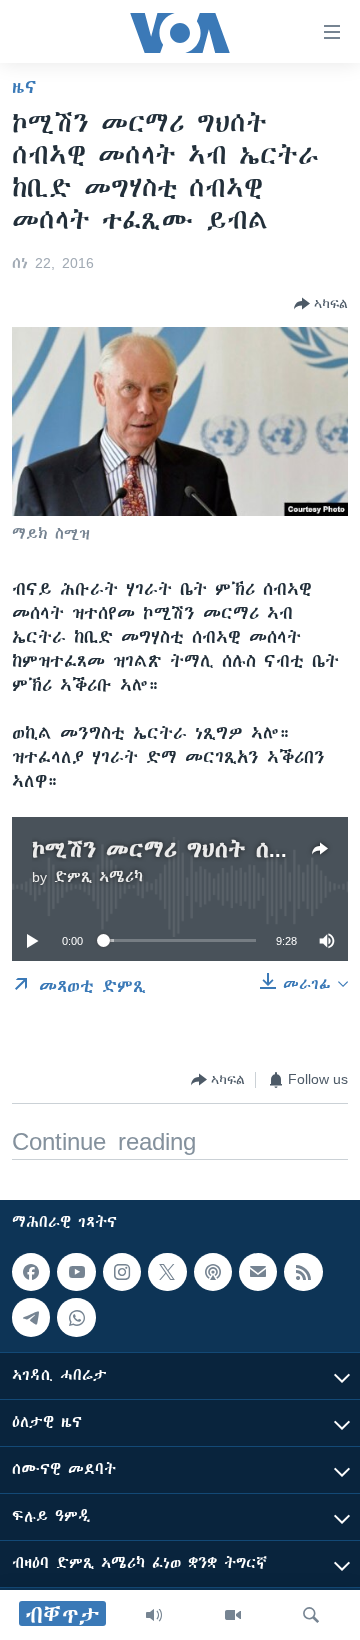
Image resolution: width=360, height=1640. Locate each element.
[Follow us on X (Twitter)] (167, 1272)
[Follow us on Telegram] (31, 1318)
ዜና (24, 87)
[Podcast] (213, 1272)
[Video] (233, 1615)
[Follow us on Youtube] (76, 1272)
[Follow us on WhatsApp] (76, 1318)
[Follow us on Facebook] (31, 1272)
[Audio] (154, 1615)
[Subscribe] (258, 1272)
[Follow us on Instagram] (122, 1272)
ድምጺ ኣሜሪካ (98, 877)
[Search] (311, 1615)
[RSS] (303, 1272)
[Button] (321, 304)
